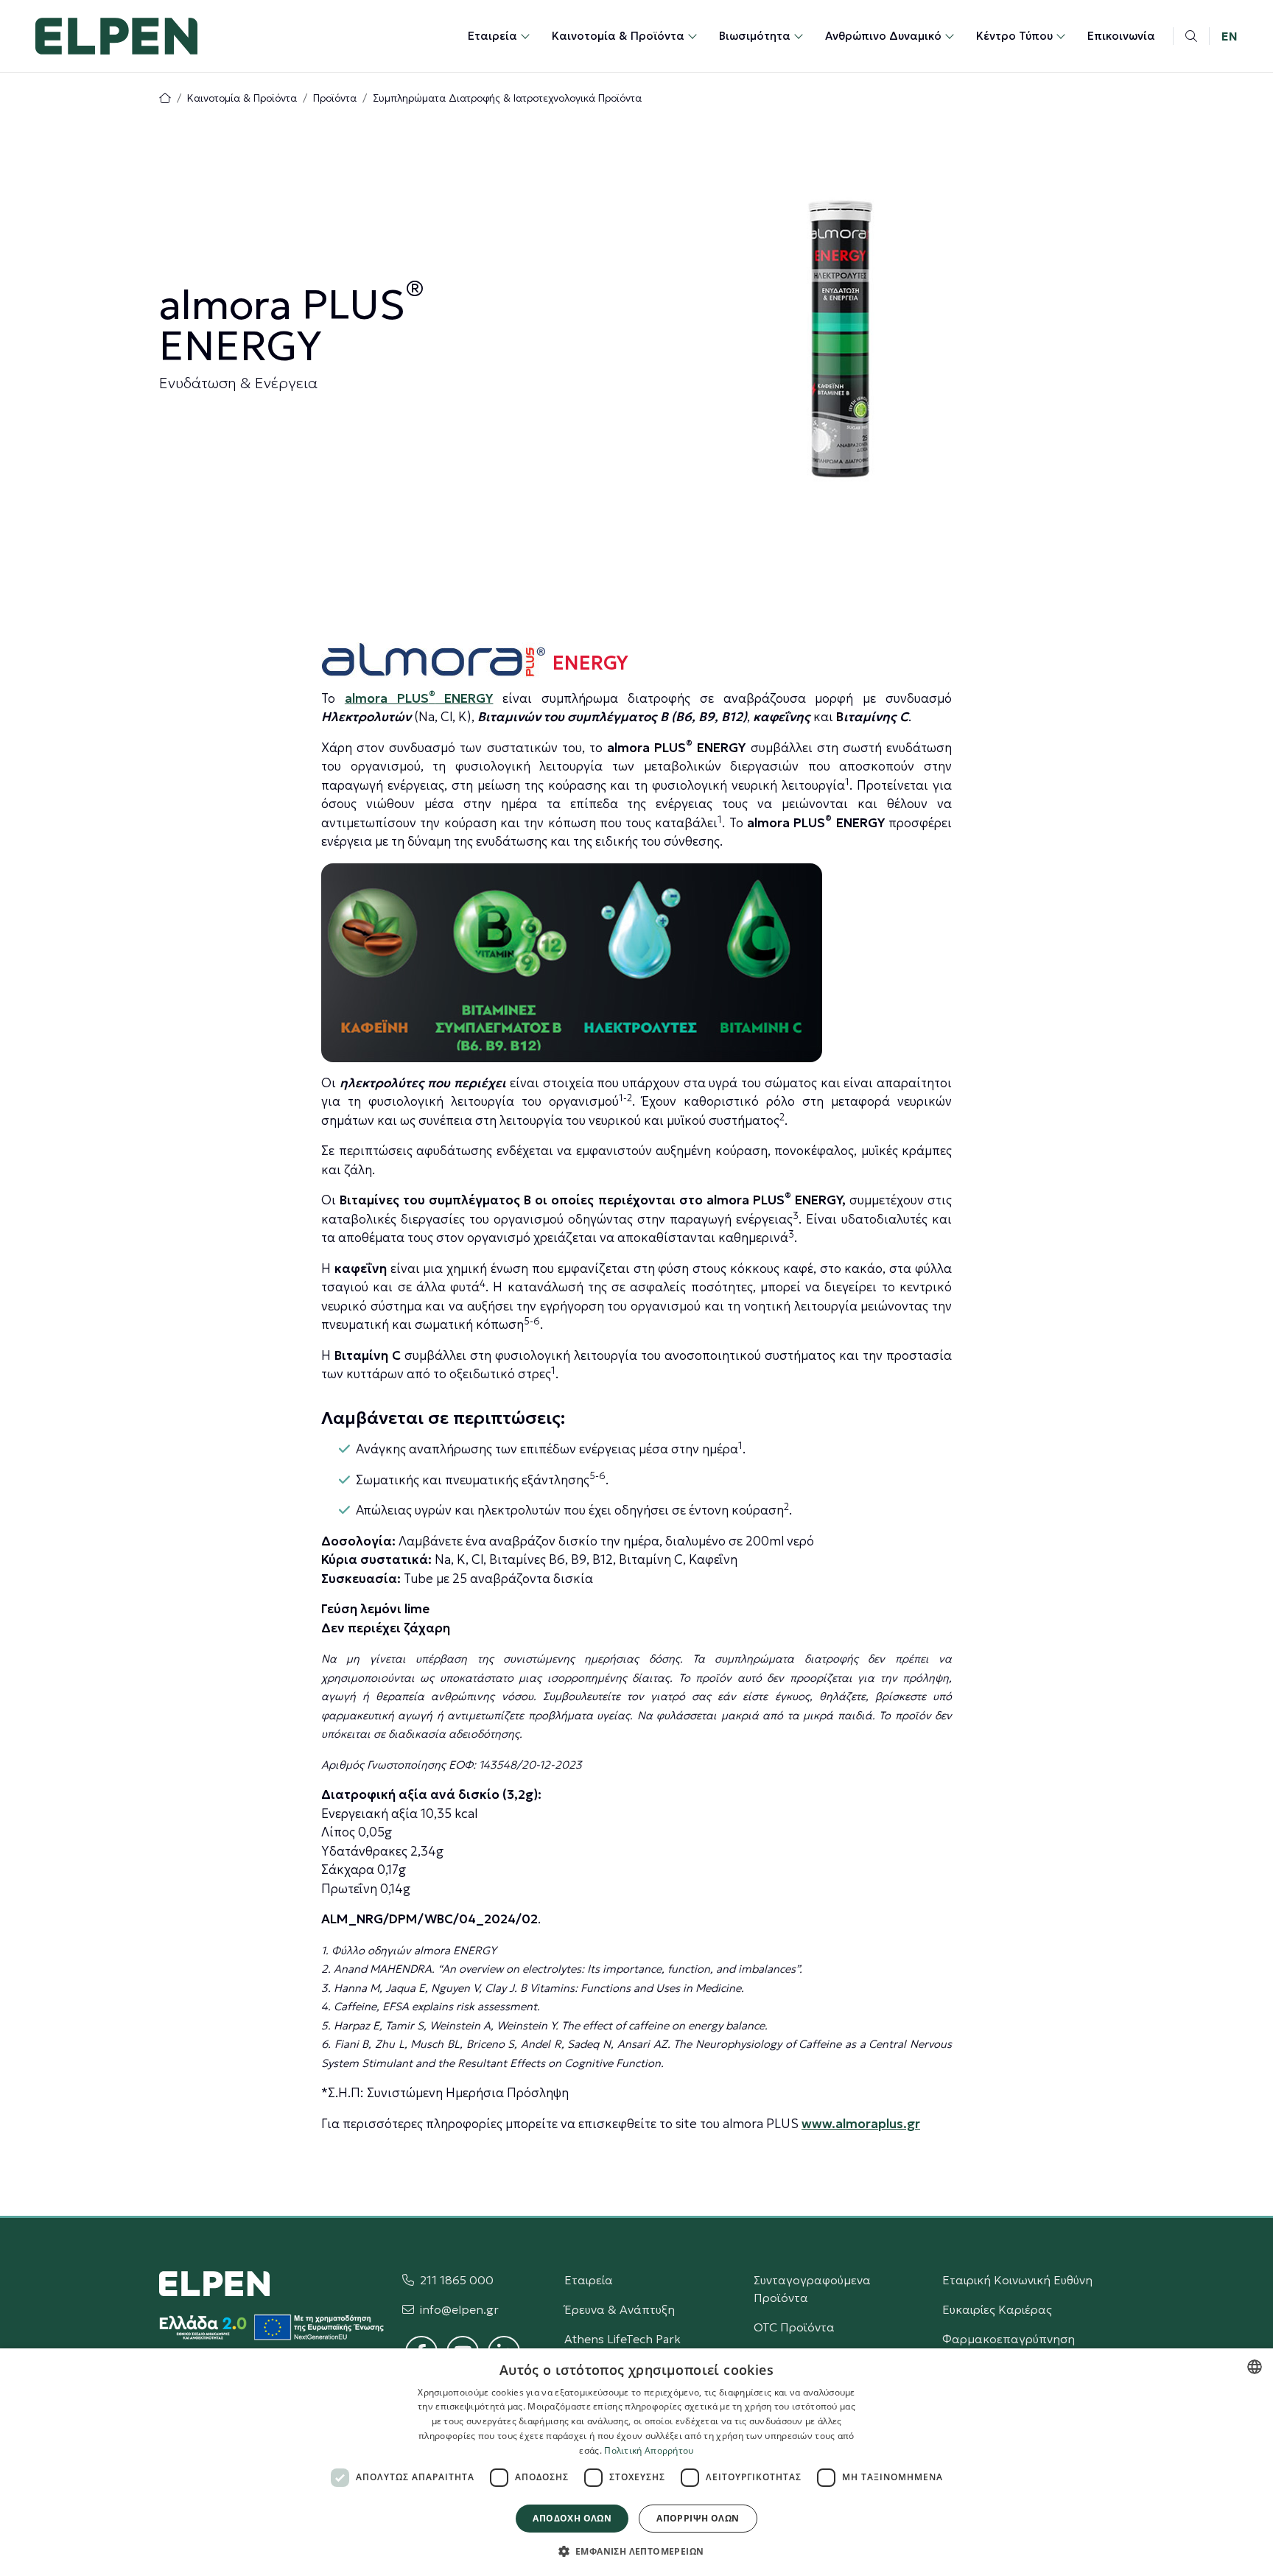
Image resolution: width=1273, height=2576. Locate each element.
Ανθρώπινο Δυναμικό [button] (883, 36)
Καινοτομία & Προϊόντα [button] (618, 36)
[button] (637, 2551)
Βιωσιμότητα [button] (755, 36)
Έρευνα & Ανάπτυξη (620, 2309)
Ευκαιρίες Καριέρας (997, 2309)
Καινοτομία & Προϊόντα (242, 98)
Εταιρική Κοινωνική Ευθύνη (1017, 2280)
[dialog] (636, 2462)
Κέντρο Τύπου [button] (1014, 36)
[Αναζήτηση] (1191, 36)
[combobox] (1255, 2367)
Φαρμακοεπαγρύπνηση (1009, 2339)
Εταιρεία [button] (492, 36)
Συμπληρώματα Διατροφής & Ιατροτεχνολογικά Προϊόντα (507, 98)
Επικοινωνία (1121, 36)
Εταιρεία (589, 2280)
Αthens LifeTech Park (623, 2339)
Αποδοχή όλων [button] (572, 2518)
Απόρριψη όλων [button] (698, 2518)
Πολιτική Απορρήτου (649, 2450)
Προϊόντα (335, 98)
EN (1230, 36)
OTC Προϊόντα (794, 2327)
